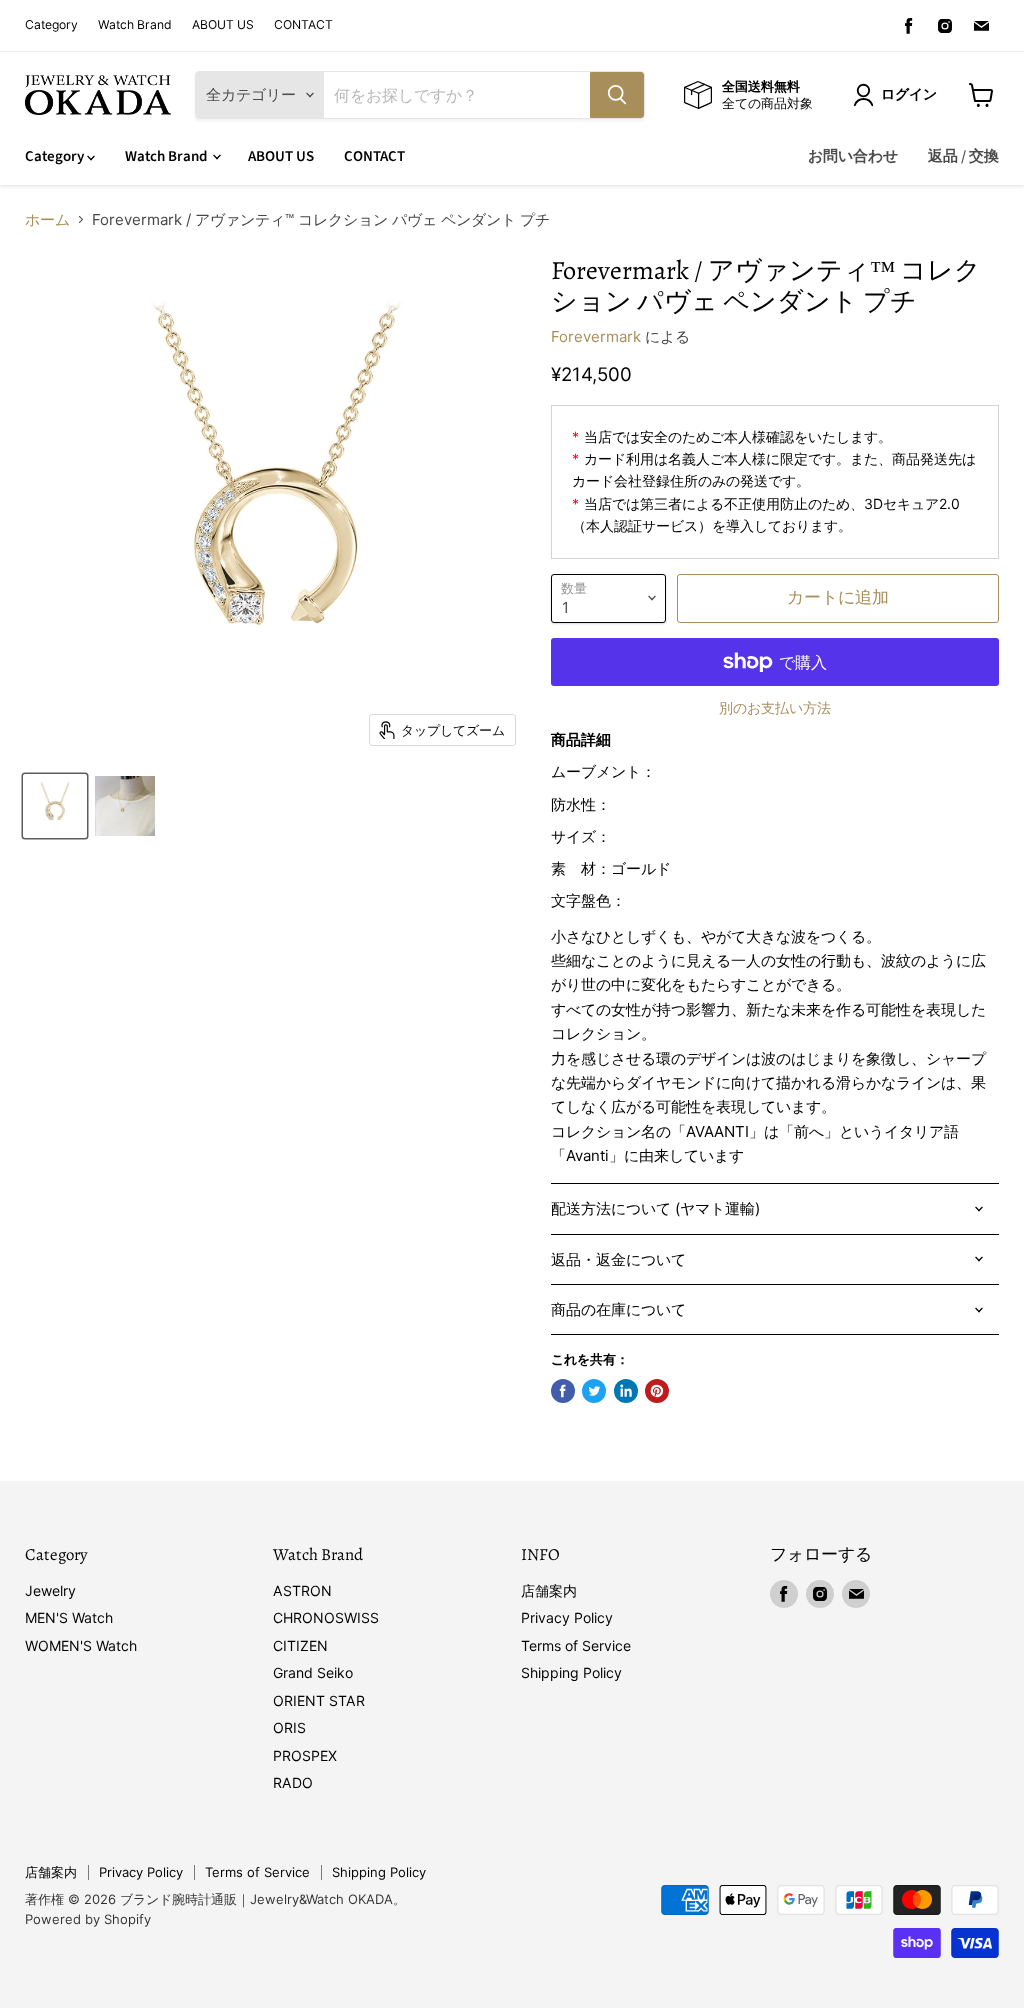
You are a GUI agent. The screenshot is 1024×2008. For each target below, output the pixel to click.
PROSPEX (305, 1755)
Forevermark (596, 336)
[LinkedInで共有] (626, 1391)
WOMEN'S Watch (81, 1645)
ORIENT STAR (319, 1700)
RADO (293, 1782)
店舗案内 (549, 1590)
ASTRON (302, 1590)
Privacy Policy (567, 1617)
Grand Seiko (313, 1672)
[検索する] (617, 95)
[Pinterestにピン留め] (657, 1391)
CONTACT (303, 25)
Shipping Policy (571, 1672)
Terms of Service (576, 1645)
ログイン (909, 95)
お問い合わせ (853, 156)
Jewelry (50, 1590)
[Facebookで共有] (563, 1391)
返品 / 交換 (963, 156)
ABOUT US (223, 25)
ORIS (289, 1727)
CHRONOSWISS (326, 1617)
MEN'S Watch (69, 1617)
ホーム (47, 219)
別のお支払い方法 (775, 708)
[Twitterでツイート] (594, 1391)
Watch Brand (135, 25)
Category (51, 25)
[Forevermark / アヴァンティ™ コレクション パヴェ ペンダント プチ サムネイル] (55, 806)
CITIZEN (300, 1645)
